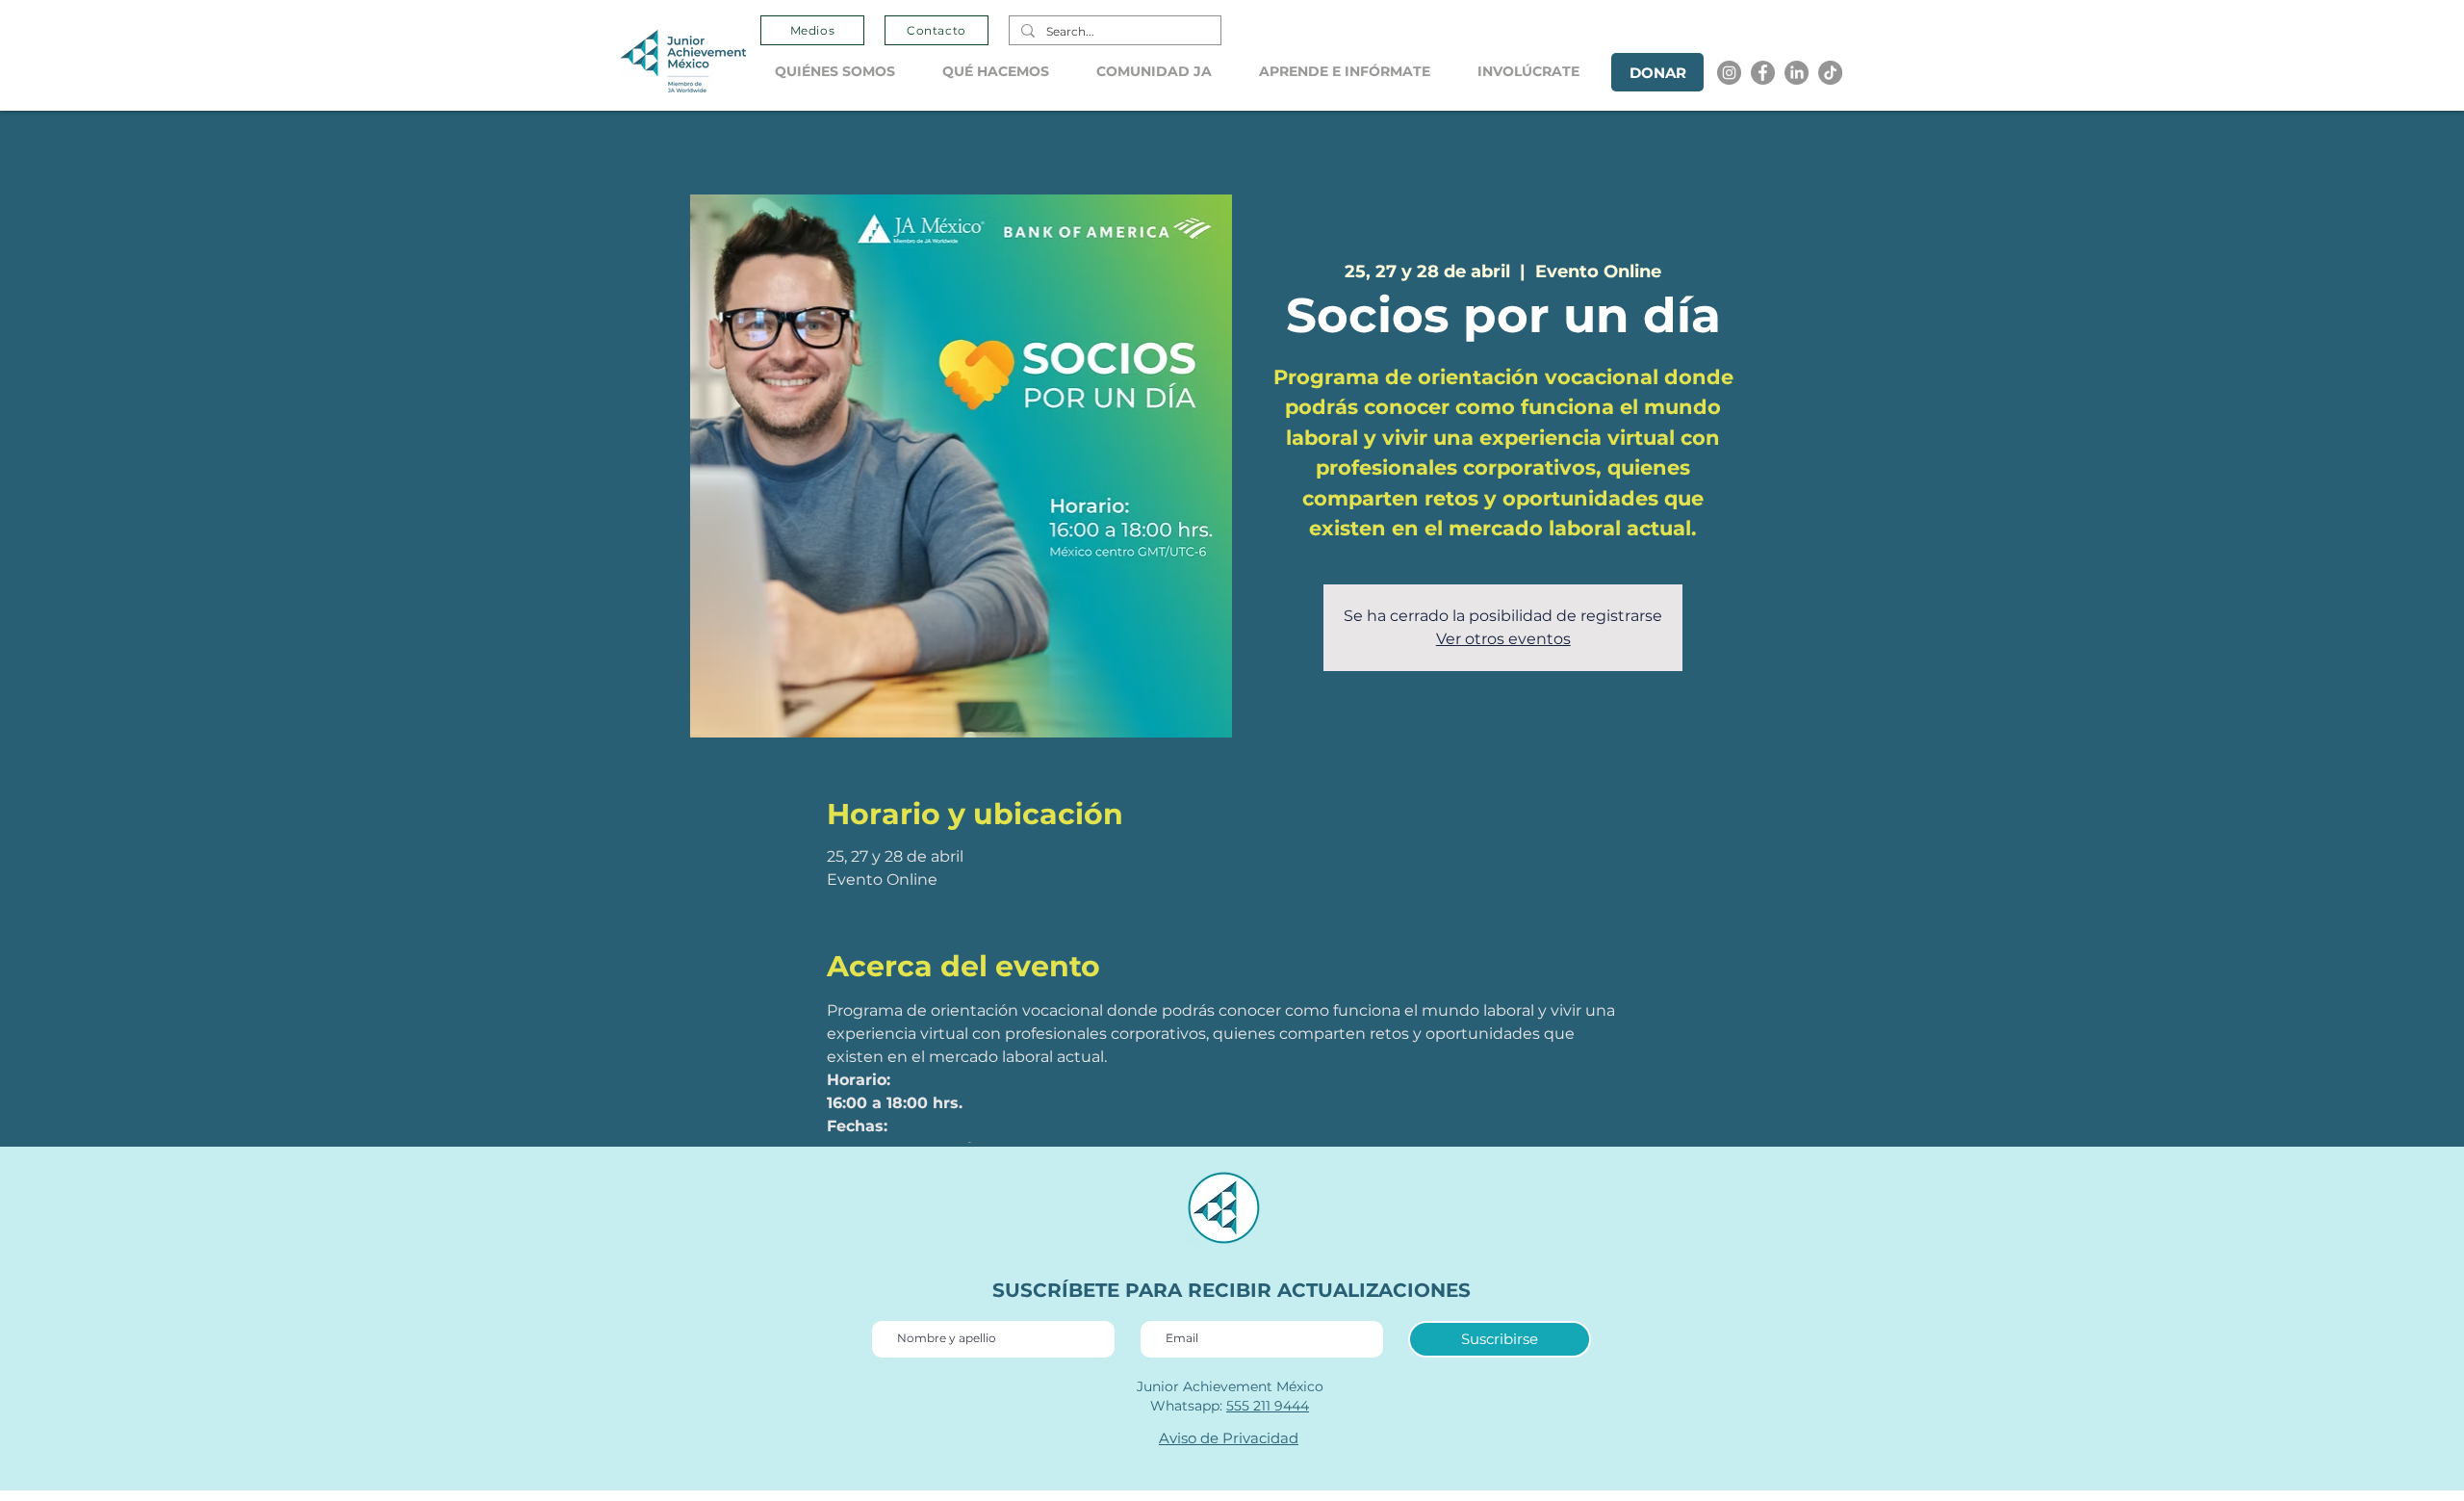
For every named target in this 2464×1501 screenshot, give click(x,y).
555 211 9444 (1268, 1406)
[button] (844, 72)
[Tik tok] (1830, 73)
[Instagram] (1729, 73)
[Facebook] (1763, 73)
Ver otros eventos (1503, 639)
